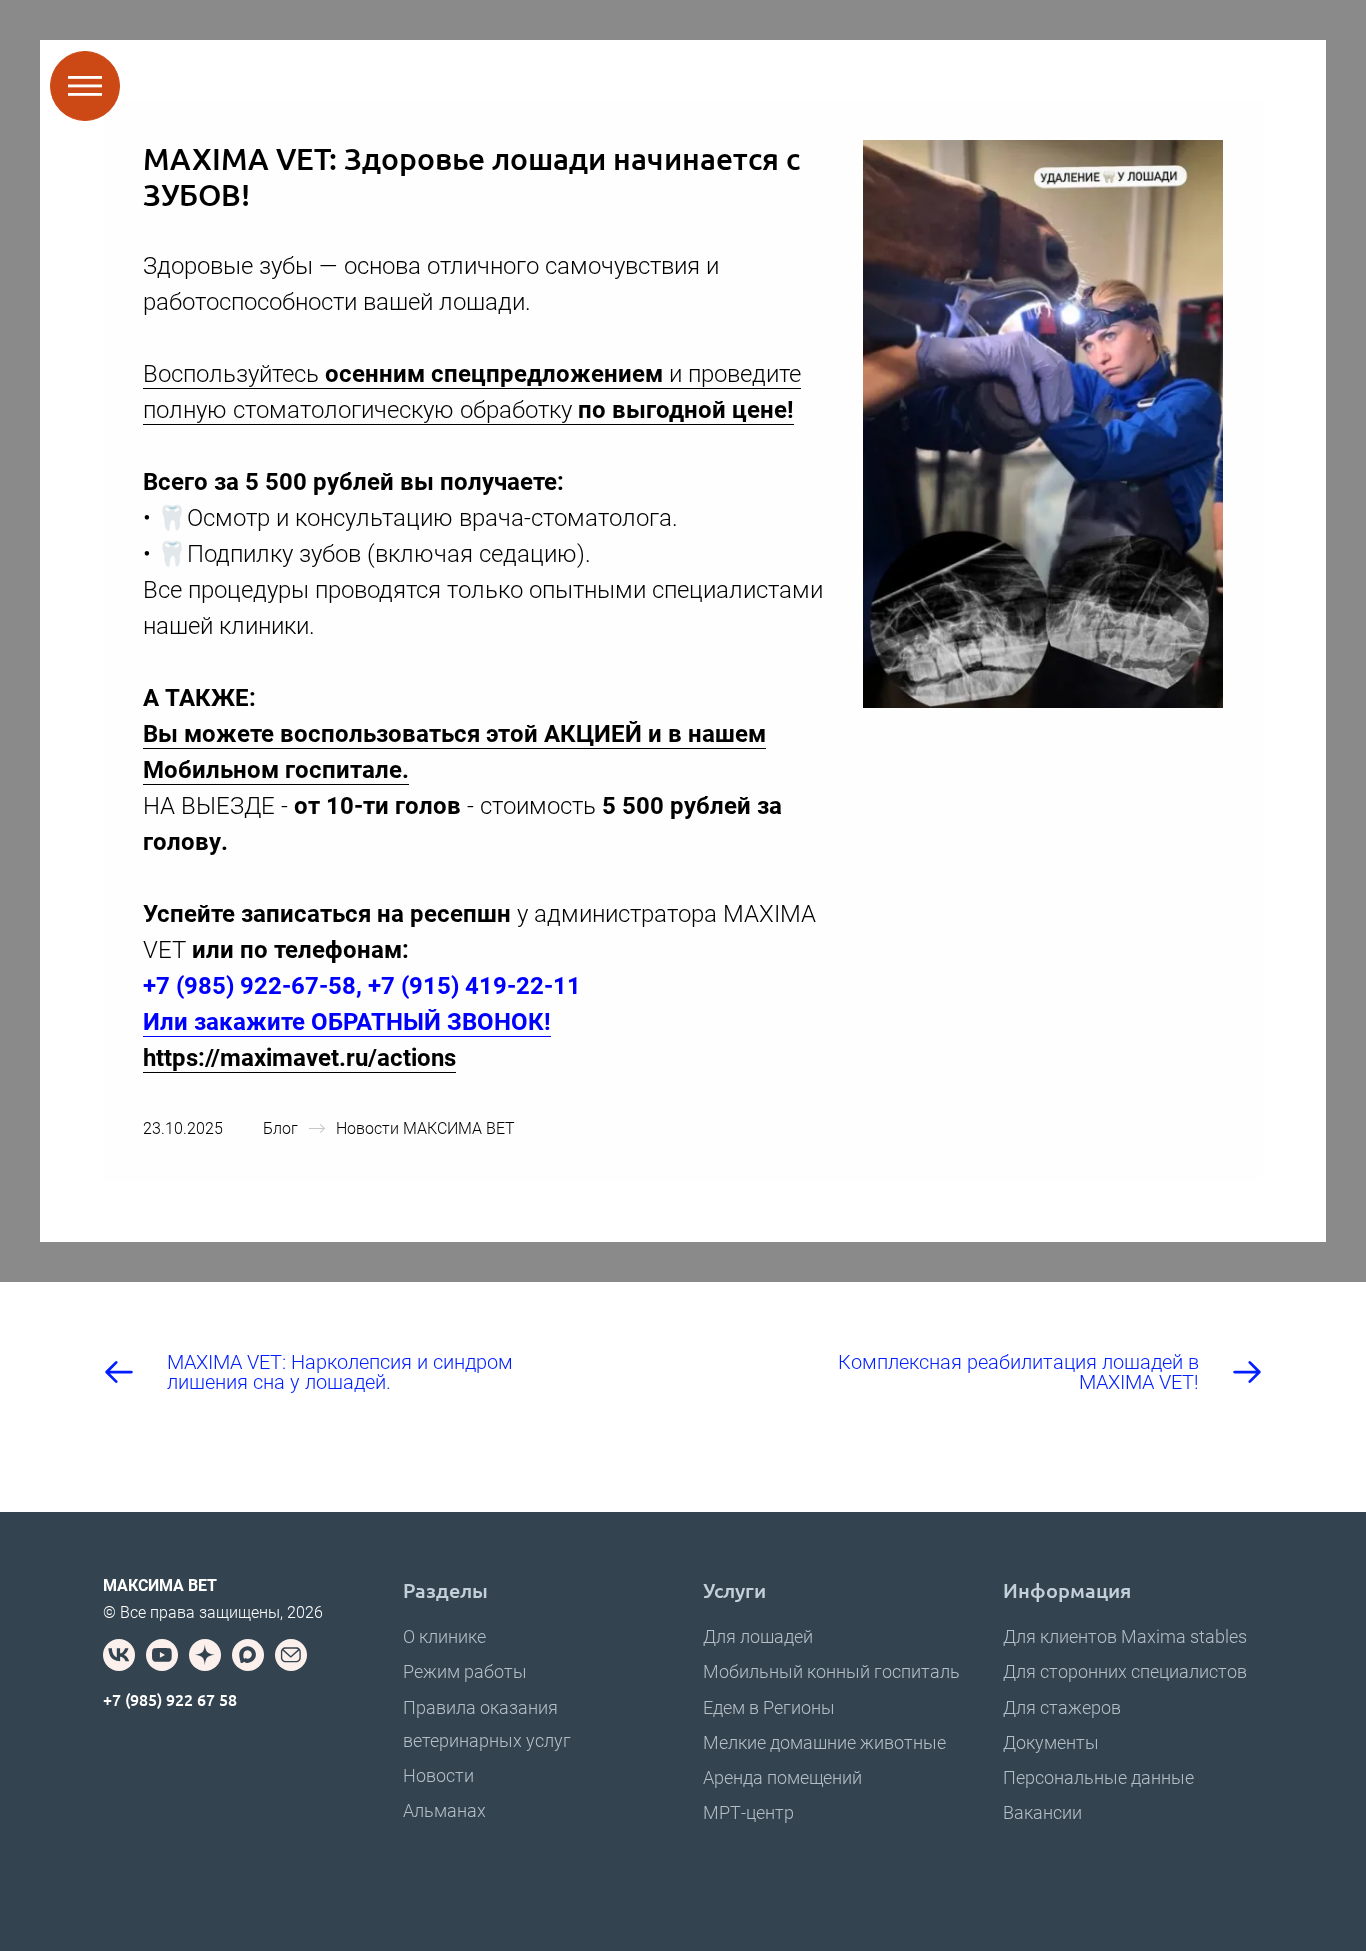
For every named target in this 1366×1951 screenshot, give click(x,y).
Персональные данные (1098, 1777)
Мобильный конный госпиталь (831, 1671)
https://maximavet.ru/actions (299, 1058)
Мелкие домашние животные (824, 1742)
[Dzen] (205, 1655)
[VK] (119, 1655)
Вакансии (1042, 1812)
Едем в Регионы (769, 1707)
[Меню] (85, 86)
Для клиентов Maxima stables (1125, 1636)
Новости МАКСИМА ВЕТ (425, 1128)
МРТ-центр (748, 1812)
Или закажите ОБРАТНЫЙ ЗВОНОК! (347, 1022)
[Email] (291, 1655)
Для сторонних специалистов (1125, 1671)
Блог (280, 1128)
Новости (438, 1775)
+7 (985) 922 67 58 (170, 1699)
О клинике (444, 1636)
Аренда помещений (782, 1777)
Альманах (444, 1810)
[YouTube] (162, 1655)
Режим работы (465, 1671)
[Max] (248, 1655)
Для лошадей (758, 1636)
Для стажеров (1062, 1707)
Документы (1051, 1742)
